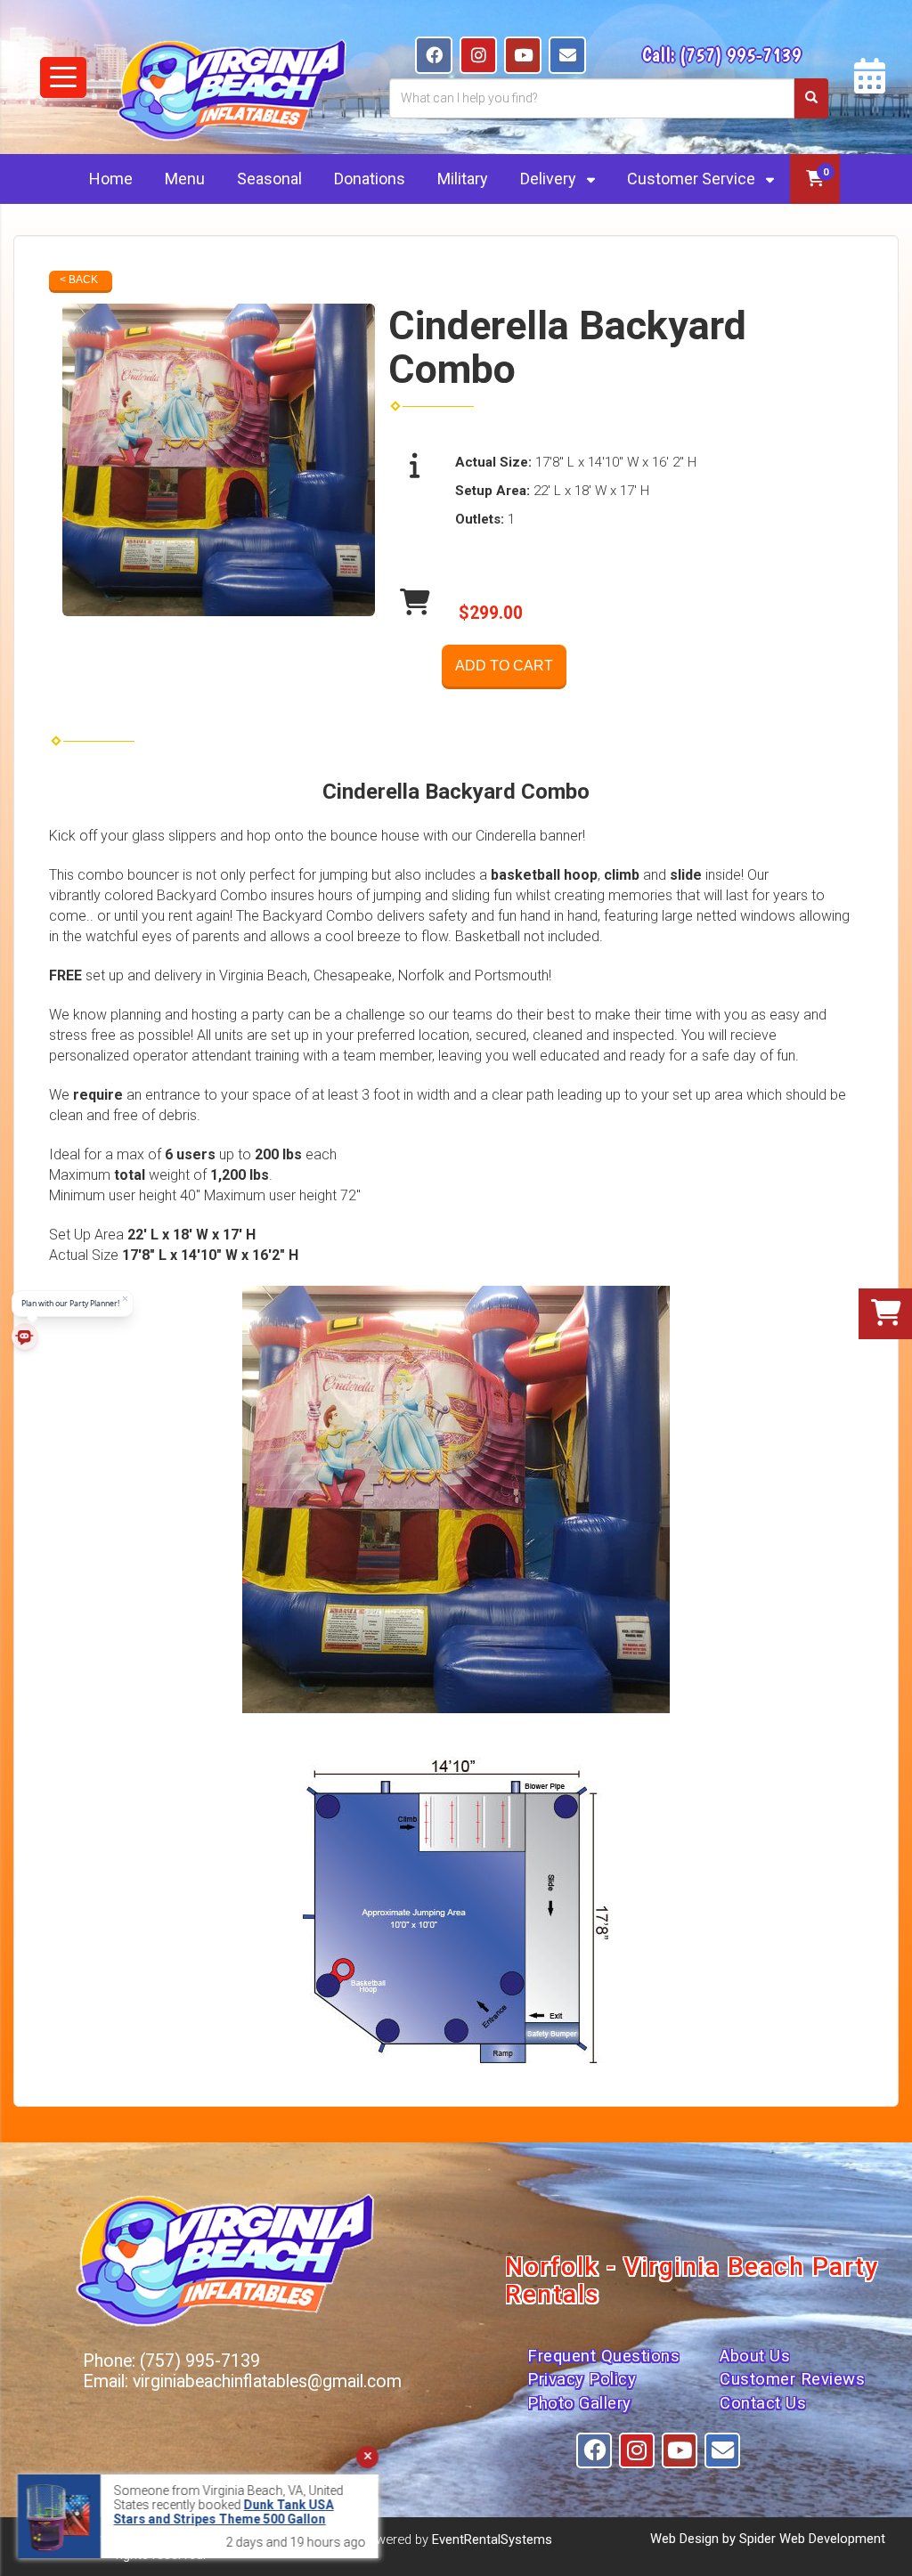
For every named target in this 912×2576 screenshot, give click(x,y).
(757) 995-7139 (741, 54)
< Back (79, 280)
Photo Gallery (579, 2403)
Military (463, 179)
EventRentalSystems (492, 2539)
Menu (185, 179)
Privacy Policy (582, 2379)
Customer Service (693, 179)
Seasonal (269, 179)
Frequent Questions (603, 2356)
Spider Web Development (812, 2539)
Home (111, 179)
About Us (755, 2356)
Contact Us (763, 2403)
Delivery (550, 179)
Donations (370, 179)
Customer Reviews (792, 2379)
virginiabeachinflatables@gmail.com (267, 2381)
